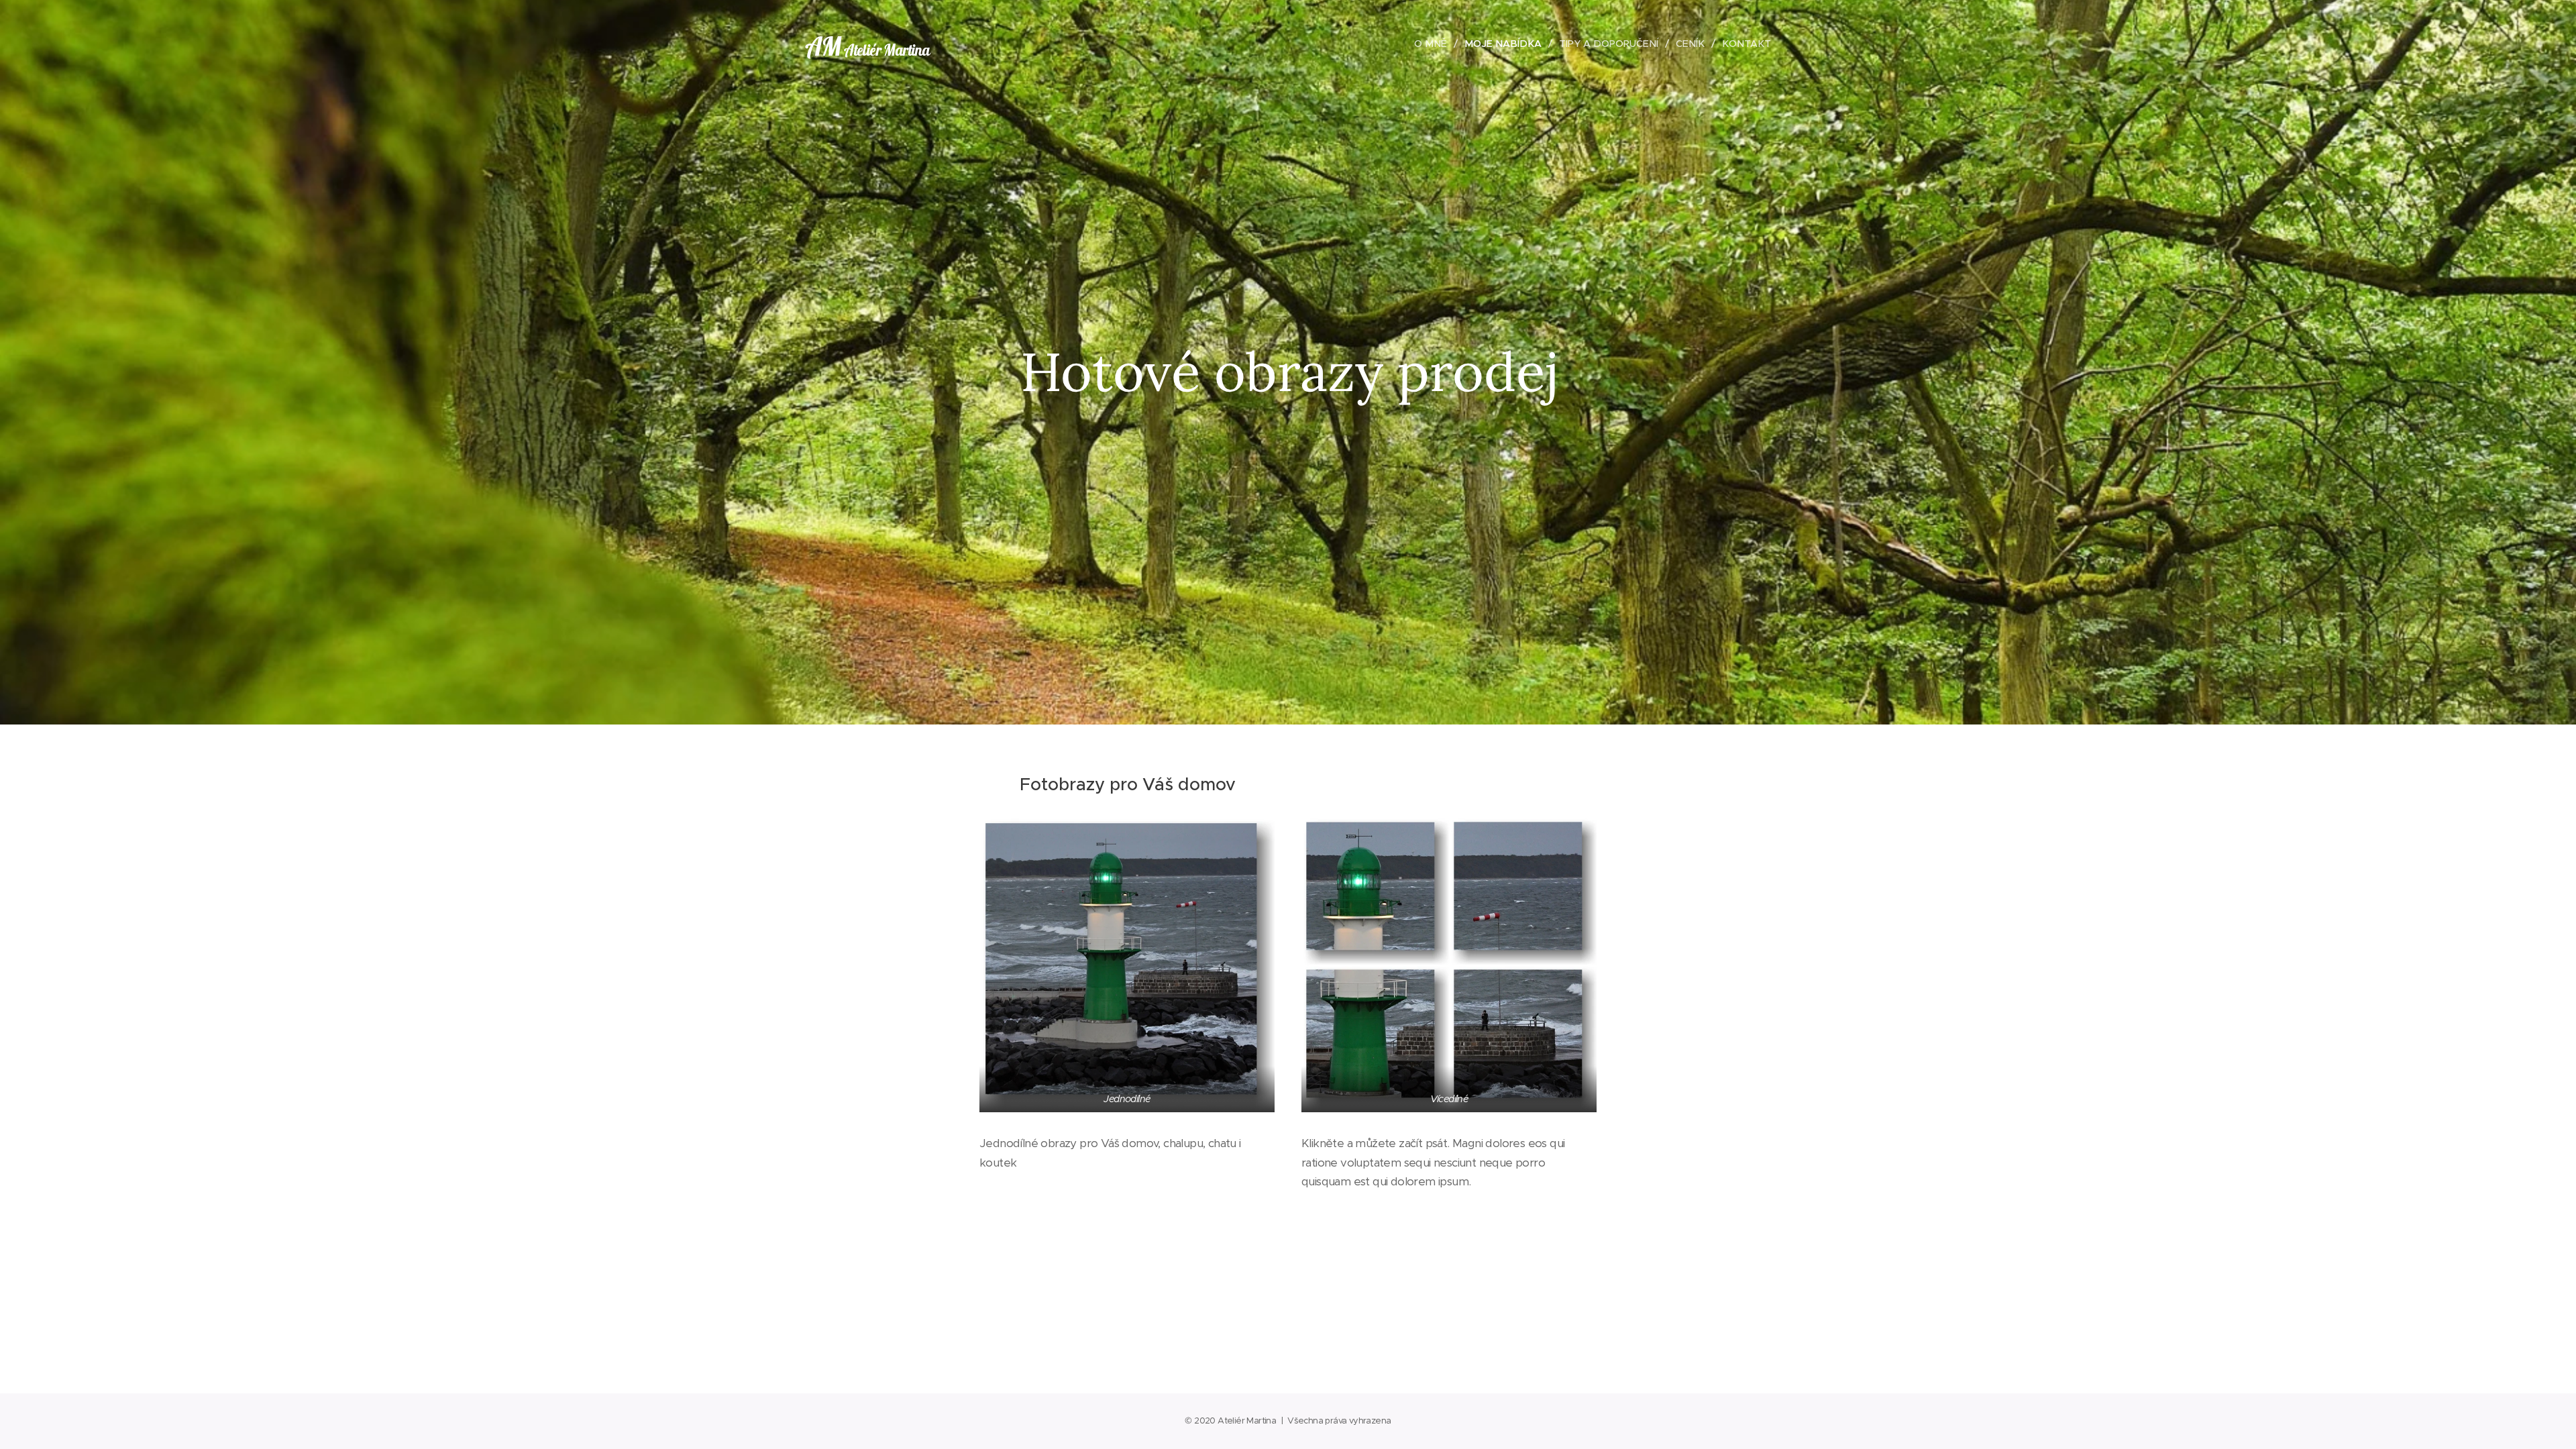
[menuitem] (1434, 44)
